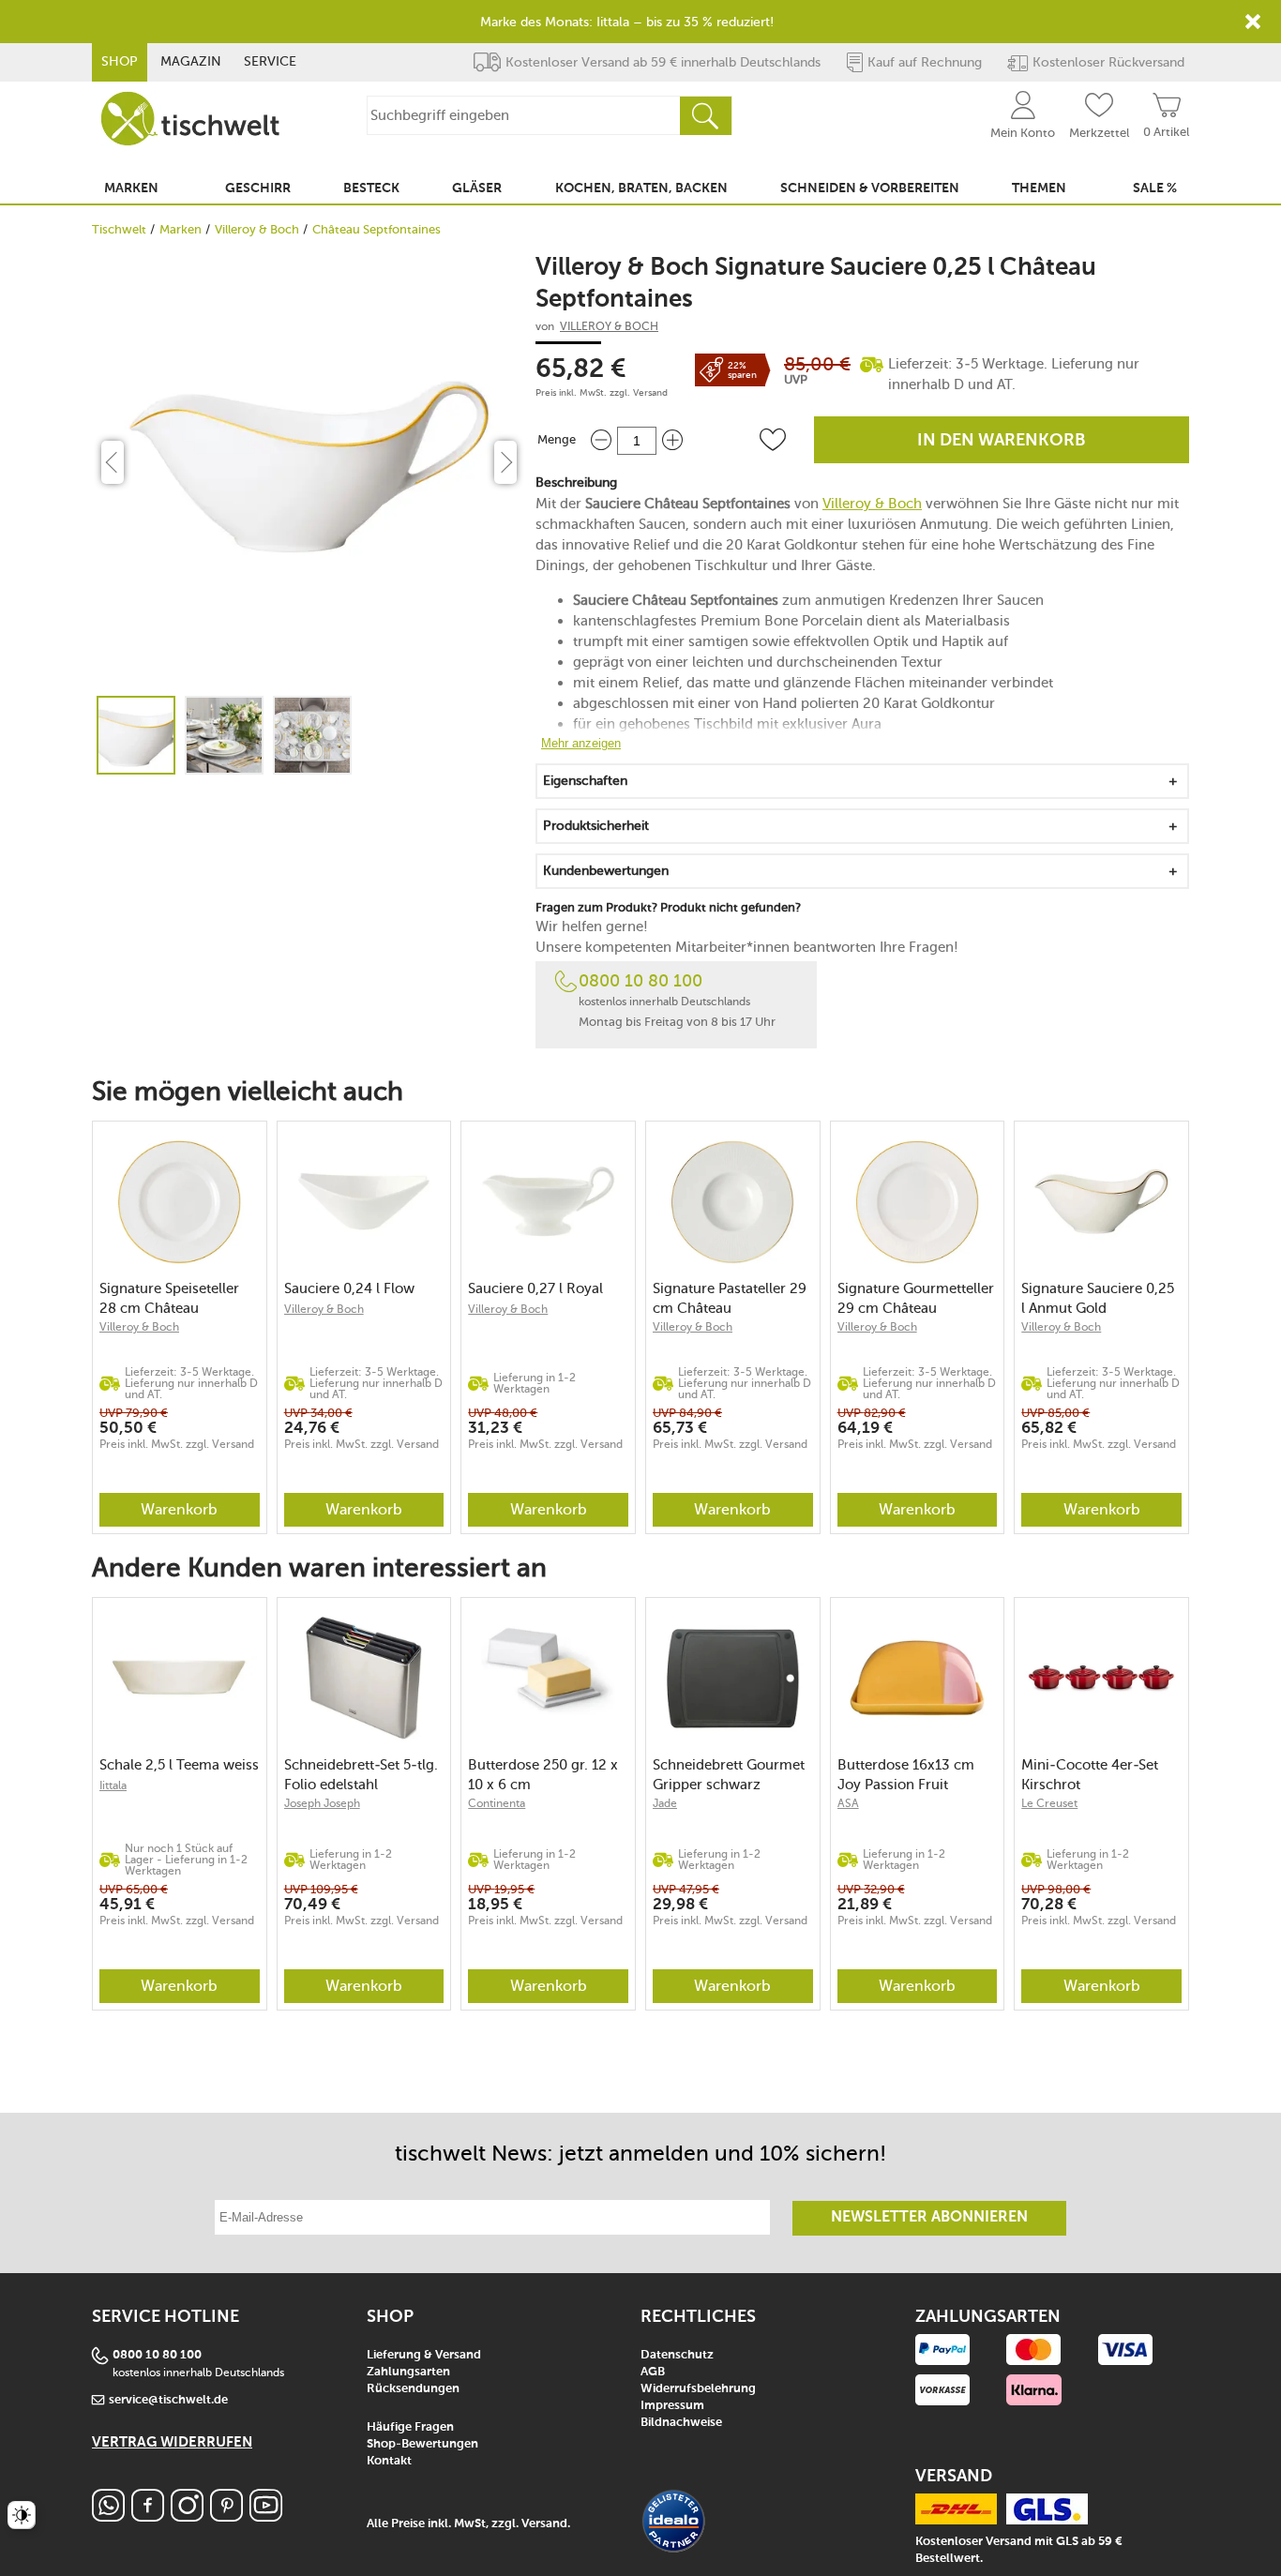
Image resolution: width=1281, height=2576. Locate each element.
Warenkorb (179, 1509)
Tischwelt (119, 229)
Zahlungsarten (408, 2372)
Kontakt (389, 2461)
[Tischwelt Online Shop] (190, 119)
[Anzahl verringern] (601, 440)
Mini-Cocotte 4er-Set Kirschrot (1090, 1775)
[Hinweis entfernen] (1253, 22)
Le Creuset (1049, 1803)
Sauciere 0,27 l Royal (535, 1288)
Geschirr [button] (258, 188)
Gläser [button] (477, 188)
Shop (120, 61)
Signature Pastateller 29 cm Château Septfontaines (730, 1298)
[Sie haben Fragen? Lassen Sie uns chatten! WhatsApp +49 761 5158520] (108, 2516)
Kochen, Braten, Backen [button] (641, 188)
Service (270, 61)
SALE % (1155, 188)
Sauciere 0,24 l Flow (349, 1288)
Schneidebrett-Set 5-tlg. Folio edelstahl (361, 1775)
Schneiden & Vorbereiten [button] (870, 188)
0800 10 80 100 (640, 981)
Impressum (672, 2406)
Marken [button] (131, 188)
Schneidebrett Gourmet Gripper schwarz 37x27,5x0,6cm (729, 1775)
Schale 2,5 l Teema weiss (179, 1765)
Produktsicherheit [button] (596, 826)
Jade (665, 1803)
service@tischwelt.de (168, 2400)
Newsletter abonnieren (929, 2218)
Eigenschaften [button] (585, 781)
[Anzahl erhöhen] (672, 440)
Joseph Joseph (322, 1803)
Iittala (113, 1785)
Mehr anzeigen (581, 743)
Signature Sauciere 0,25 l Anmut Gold (1098, 1298)
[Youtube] (266, 2516)
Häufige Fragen (410, 2427)
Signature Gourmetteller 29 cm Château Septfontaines (916, 1298)
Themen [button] (1039, 188)
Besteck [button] (371, 188)
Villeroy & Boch (257, 229)
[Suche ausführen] (705, 116)
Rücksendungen (413, 2389)
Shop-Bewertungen (422, 2444)
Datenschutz (677, 2355)
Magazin (191, 61)
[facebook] (148, 2516)
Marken (181, 229)
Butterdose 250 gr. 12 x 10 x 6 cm (543, 1775)
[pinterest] (226, 2516)
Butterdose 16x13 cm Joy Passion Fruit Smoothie (906, 1775)
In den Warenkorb (1002, 441)
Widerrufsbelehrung (698, 2389)
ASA (848, 1803)
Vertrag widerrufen (172, 2442)
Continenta (497, 1803)
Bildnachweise (681, 2423)
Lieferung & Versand (424, 2355)
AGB (653, 2372)
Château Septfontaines (377, 229)
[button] (773, 440)
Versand (650, 393)
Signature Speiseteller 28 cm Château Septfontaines (169, 1298)
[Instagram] (187, 2516)
